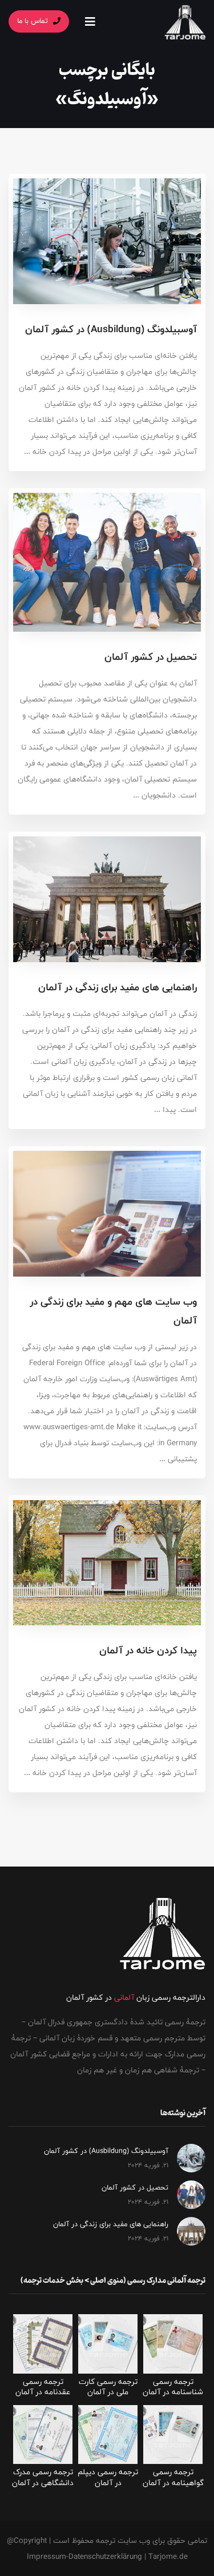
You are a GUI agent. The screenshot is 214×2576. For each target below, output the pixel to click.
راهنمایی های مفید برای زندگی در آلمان (118, 987)
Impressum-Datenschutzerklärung (84, 2557)
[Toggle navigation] (90, 21)
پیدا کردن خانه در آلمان (148, 1650)
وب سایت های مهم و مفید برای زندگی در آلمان (113, 1311)
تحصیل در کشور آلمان (151, 657)
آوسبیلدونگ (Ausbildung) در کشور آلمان (111, 329)
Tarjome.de (168, 2557)
